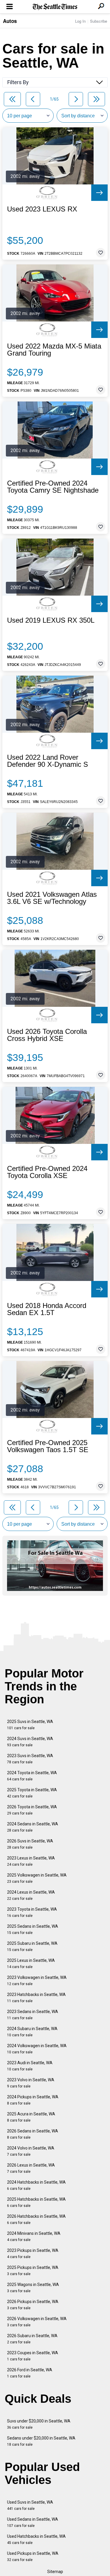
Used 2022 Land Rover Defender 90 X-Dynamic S (48, 761)
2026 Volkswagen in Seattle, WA (37, 2322)
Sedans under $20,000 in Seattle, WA (41, 2441)
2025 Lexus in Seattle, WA (31, 1963)
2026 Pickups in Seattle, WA (33, 2305)
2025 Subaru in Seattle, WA (32, 1946)
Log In (80, 21)
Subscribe (99, 21)
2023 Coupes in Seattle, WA (33, 2356)
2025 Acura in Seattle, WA (31, 2117)
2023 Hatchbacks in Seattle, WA (36, 1998)
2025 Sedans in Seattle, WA (33, 1929)
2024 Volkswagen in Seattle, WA (37, 2049)
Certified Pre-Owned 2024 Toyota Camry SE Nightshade (53, 487)
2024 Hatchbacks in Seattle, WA (36, 2185)
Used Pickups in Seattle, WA (33, 2556)
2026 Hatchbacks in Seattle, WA (36, 2219)
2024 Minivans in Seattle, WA (34, 2236)
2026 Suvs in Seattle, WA (30, 1844)
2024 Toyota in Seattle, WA (32, 1776)
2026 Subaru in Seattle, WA (32, 2339)
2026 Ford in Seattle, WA (30, 2373)
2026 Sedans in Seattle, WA (33, 2134)
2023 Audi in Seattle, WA (30, 2066)
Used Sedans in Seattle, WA (33, 2522)
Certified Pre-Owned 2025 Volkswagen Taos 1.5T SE (48, 1446)
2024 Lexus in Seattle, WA (31, 1895)
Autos (10, 21)
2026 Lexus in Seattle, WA (31, 2168)
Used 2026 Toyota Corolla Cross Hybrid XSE (47, 1035)
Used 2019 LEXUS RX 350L (51, 620)
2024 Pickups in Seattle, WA (33, 2100)
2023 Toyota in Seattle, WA (32, 1912)
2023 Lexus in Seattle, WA (31, 1861)
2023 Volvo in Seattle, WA (31, 2083)
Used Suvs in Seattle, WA (30, 2505)
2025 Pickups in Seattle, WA (33, 2271)
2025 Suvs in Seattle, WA (30, 1725)
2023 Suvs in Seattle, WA (30, 1759)
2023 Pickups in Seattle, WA (33, 2253)
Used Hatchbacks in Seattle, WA (36, 2539)
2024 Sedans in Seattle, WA (33, 1827)
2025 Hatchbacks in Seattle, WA (36, 2202)
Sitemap (55, 2572)
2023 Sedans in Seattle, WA (33, 2015)
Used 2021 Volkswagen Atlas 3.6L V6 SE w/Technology (52, 898)
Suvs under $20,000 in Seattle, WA (39, 2424)
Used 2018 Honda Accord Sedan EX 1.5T (47, 1309)
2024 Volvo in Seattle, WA (31, 2151)
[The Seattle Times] (55, 7)
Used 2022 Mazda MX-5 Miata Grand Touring (54, 350)
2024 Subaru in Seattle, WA (32, 2032)
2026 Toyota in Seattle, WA (32, 1810)
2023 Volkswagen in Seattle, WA (37, 1981)
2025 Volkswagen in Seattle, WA (37, 1878)
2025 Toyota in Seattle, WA (32, 1793)
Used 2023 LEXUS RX (42, 209)
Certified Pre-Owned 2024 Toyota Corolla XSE (47, 1172)
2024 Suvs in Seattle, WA (30, 1742)
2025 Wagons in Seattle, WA (33, 2288)
